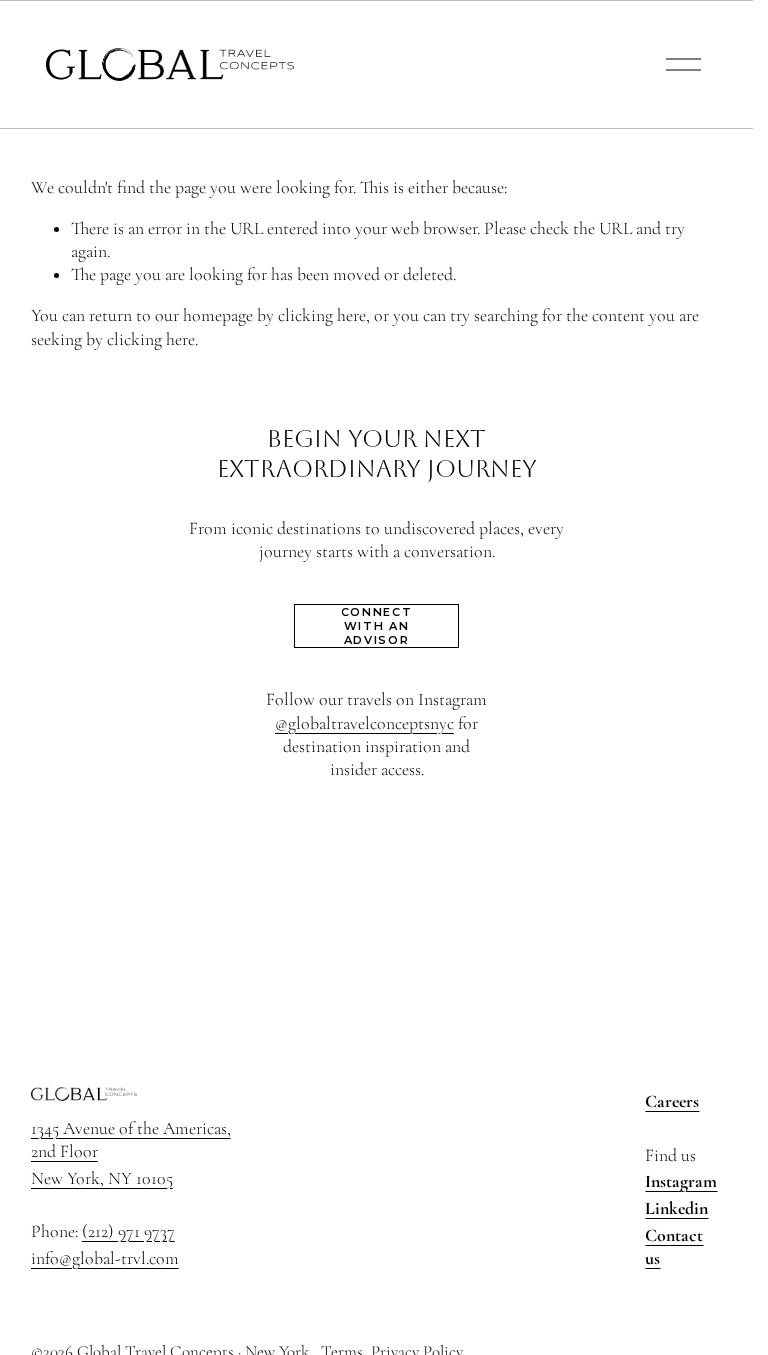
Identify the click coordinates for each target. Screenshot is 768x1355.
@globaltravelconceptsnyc (364, 723)
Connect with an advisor (377, 626)
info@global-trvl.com (105, 1258)
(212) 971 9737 (128, 1231)
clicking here (322, 315)
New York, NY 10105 (102, 1178)
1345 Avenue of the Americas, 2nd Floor (131, 1140)
